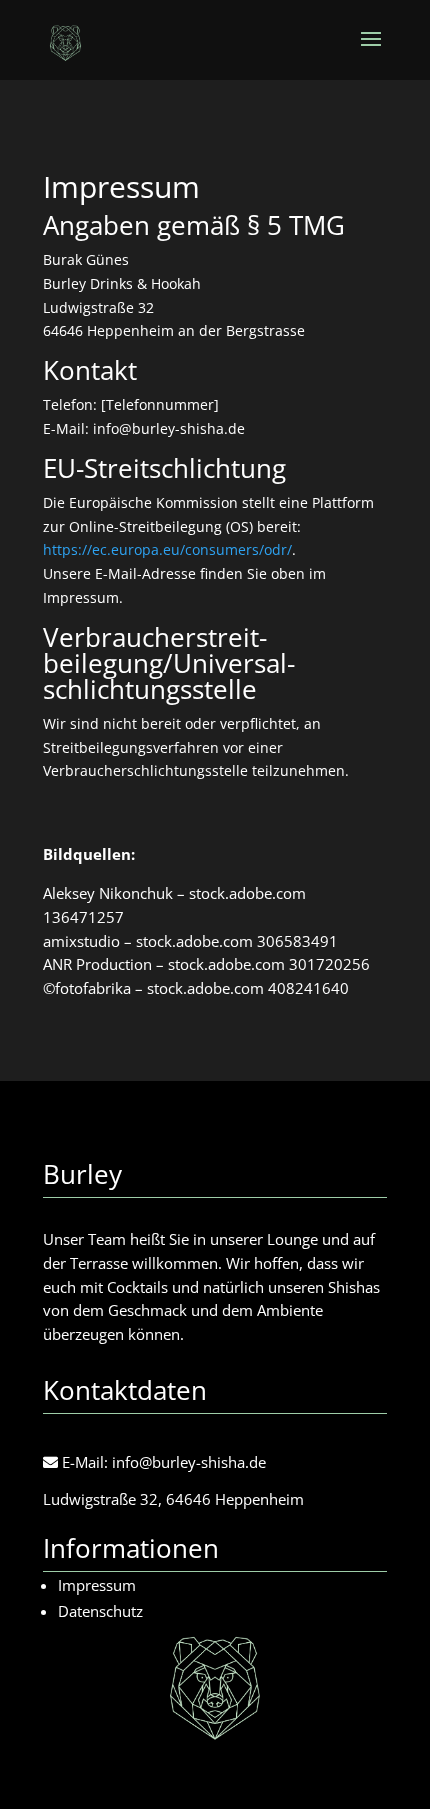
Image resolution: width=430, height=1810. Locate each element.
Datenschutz (100, 1611)
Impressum (97, 1585)
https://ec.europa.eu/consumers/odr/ (167, 549)
